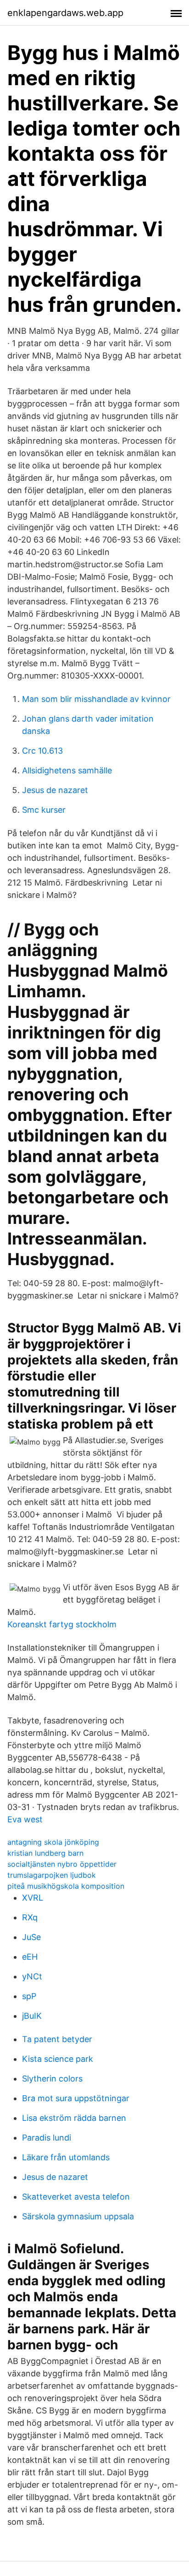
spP (29, 1996)
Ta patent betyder (57, 2039)
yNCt (32, 1976)
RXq (30, 1917)
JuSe (31, 1937)
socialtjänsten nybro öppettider (62, 1864)
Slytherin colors (52, 2079)
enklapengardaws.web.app (65, 13)
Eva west (25, 1819)
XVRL (33, 1898)
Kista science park (58, 2059)
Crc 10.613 (42, 751)
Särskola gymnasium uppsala (78, 2216)
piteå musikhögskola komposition (66, 1886)
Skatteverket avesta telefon (76, 2197)
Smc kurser (44, 810)
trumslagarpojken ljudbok (52, 1875)
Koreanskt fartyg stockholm (62, 1624)
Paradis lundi (47, 2138)
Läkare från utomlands (66, 2157)
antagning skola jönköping (53, 1842)
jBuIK (32, 2016)
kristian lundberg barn (45, 1853)
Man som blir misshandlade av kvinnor (96, 699)
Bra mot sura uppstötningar (76, 2098)
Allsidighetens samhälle (67, 770)
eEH (30, 1957)
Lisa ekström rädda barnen (74, 2118)
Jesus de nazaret (55, 790)
